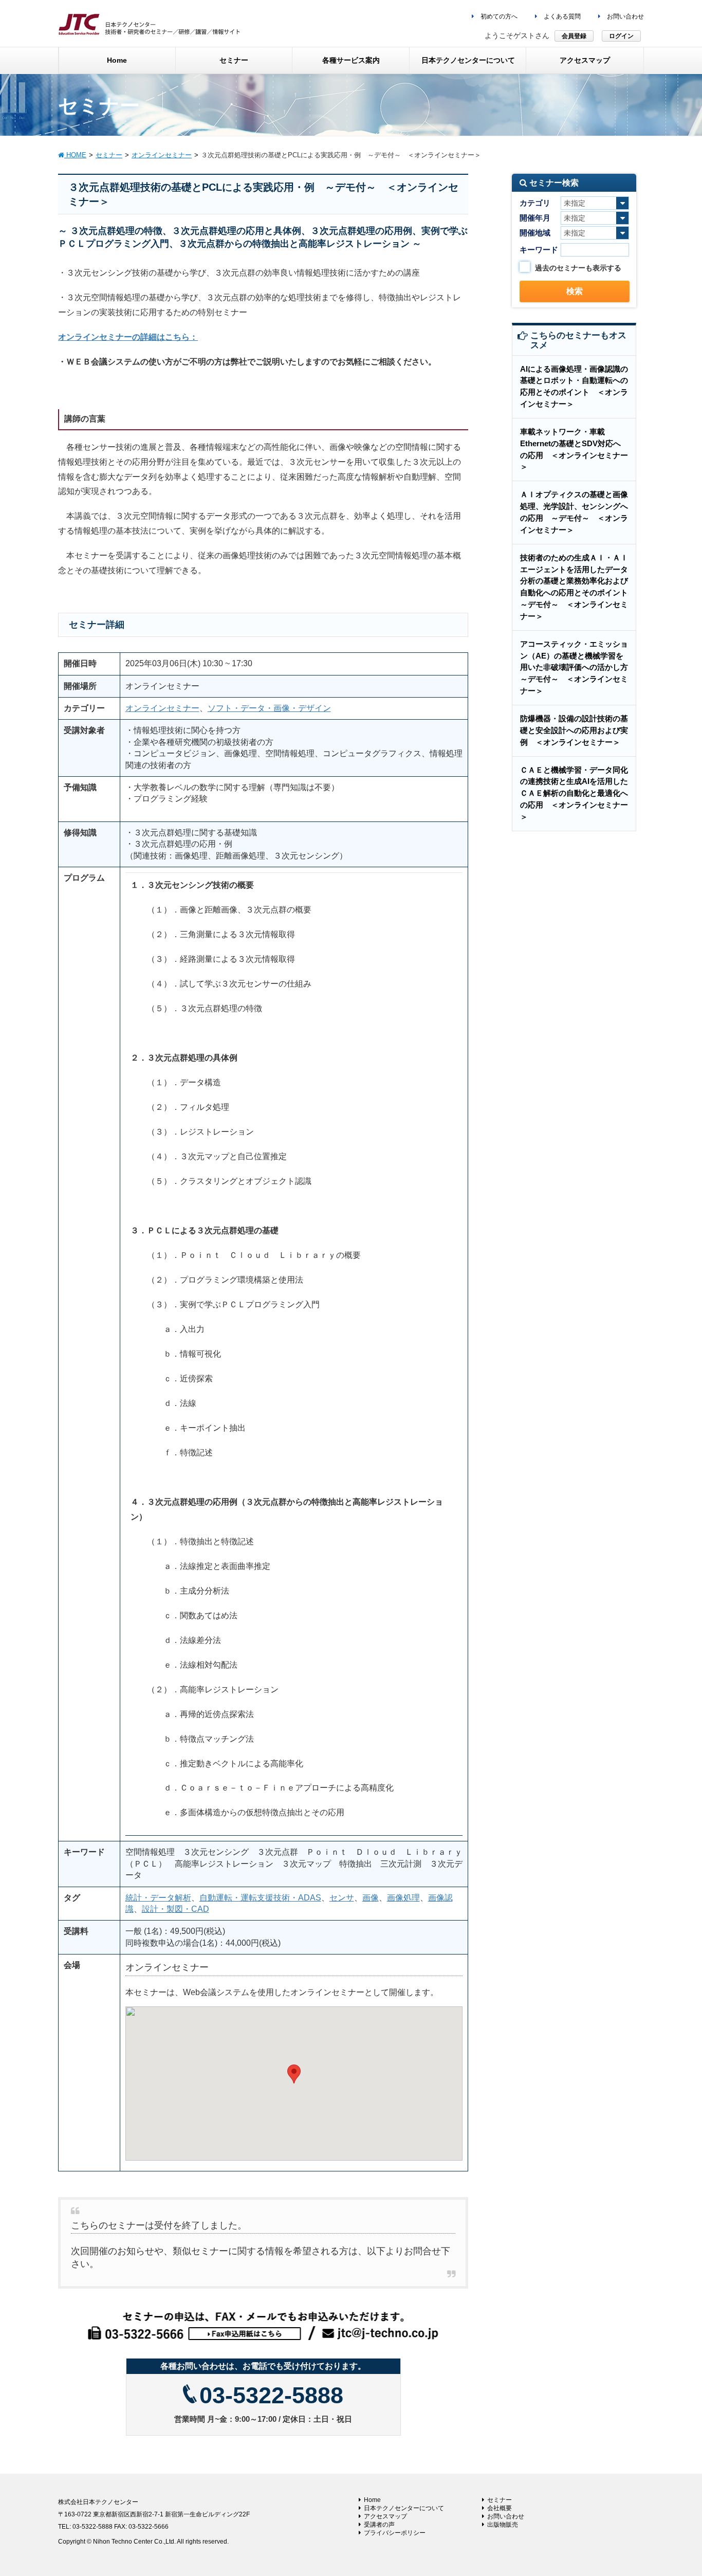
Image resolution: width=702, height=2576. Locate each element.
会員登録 (574, 36)
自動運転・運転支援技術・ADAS (260, 1898)
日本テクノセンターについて (404, 2508)
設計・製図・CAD (175, 1909)
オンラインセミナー (162, 708)
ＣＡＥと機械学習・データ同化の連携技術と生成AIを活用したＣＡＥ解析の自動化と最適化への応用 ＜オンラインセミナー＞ (574, 793)
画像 (371, 1898)
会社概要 (500, 2508)
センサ (342, 1898)
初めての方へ (498, 16)
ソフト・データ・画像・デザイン (269, 708)
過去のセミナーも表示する (578, 268)
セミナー (500, 2500)
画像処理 (403, 1898)
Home (372, 2500)
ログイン (621, 36)
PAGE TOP (676, 2490)
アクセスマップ (385, 2516)
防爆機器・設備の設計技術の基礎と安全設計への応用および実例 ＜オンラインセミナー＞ (574, 730)
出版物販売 (503, 2525)
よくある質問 (561, 16)
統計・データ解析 (158, 1898)
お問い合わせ (625, 16)
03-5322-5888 (271, 2395)
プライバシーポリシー (395, 2533)
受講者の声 (379, 2525)
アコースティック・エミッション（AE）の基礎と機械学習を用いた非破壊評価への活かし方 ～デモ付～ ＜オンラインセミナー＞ (578, 667)
